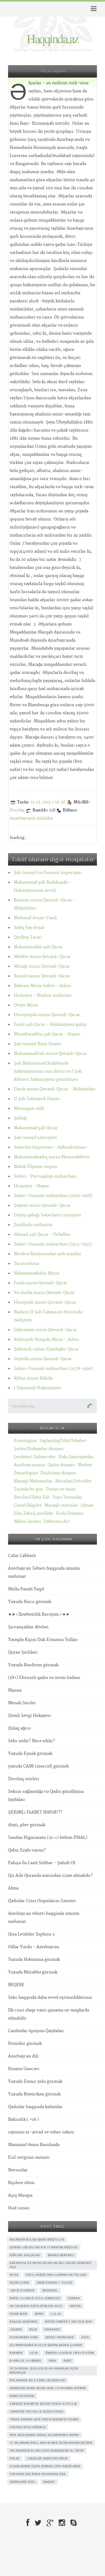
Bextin (75, 2306)
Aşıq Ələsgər (20, 2195)
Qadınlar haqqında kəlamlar (35, 2107)
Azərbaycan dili (23, 2056)
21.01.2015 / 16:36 (48, 802)
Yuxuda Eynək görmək (30, 1754)
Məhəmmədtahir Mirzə (36, 1273)
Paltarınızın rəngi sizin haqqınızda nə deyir (47, 2451)
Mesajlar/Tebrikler (73, 1481)
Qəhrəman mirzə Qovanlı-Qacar (45, 1330)
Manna (15, 1690)
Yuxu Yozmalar (67, 1497)
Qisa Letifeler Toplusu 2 (31, 1934)
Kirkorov (52, 2329)
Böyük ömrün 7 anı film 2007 (69, 2322)
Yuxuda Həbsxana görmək (34, 1960)
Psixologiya (25, 1441)
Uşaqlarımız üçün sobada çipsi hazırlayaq (45, 2466)
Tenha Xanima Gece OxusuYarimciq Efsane (44, 2419)
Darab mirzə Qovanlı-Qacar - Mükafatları (55, 1089)
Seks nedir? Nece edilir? (31, 1741)
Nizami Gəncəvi (24, 2069)
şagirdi (16, 2329)
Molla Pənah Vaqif (26, 1589)
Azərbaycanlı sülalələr (31, 818)
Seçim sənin (19, 2283)
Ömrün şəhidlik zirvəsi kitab (70, 2353)
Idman (87, 1505)
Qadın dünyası (61, 1465)
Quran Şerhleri (23, 1652)
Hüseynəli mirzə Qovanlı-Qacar (45, 1302)
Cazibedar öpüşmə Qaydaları (36, 2031)
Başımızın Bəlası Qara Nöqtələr (37, 2239)
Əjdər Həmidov (22, 2290)
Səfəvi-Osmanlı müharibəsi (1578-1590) (53, 1369)
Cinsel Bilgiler (28, 1505)
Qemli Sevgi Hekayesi (29, 1716)
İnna (52, 2361)
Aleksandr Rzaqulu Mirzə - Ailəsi (46, 1340)
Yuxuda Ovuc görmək (28, 2427)
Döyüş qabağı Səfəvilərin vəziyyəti (47, 1215)
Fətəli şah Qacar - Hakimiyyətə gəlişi (50, 1025)
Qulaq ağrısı (20, 1728)
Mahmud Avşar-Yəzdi (35, 918)
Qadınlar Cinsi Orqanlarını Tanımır (42, 1901)
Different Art (57, 1522)
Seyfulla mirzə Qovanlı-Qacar (43, 1359)
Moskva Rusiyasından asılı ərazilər (48, 1254)
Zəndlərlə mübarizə (33, 1225)
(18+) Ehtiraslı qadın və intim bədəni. (45, 1678)
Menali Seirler (22, 1703)
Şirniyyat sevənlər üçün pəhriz (36, 2411)
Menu (93, 9)
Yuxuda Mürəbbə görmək (33, 1972)
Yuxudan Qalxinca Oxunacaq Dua (38, 2474)
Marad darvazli (61, 2255)
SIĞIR (34, 2353)
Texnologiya (26, 1473)
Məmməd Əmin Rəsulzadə (34, 2145)
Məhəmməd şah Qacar (36, 1128)
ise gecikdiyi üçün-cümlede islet (36, 2306)
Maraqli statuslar (61, 1505)
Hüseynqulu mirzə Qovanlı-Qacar (47, 1015)
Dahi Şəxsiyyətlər (76, 1457)
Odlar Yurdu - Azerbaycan (34, 1947)
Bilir (33, 2329)
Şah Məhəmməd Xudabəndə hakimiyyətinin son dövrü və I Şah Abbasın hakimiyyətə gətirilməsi (48, 1071)
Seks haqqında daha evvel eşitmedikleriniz (50, 1998)
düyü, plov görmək (27, 1825)
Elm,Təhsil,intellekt (34, 1513)
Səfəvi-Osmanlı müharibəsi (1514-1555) (53, 1244)
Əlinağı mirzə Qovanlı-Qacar (42, 966)
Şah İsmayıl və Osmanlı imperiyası (48, 873)
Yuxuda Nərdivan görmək (33, 1665)
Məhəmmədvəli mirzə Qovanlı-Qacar (50, 1054)
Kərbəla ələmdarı (25, 2361)
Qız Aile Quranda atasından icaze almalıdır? (50, 1876)
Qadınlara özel (23, 2482)
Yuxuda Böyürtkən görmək (34, 2094)
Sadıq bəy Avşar (29, 928)
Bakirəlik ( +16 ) (24, 2120)
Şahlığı (20, 1118)
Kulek (15, 2458)
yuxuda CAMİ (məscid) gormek (38, 1766)
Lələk (56, 2314)
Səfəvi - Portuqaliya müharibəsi (45, 1176)
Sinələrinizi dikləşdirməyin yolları (56, 2275)
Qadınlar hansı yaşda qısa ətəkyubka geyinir (48, 2388)
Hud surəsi (19, 2208)
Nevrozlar (18, 2170)
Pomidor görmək (25, 2044)
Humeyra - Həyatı (31, 1186)
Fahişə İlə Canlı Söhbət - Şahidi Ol (42, 1863)
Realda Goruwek (24, 2322)
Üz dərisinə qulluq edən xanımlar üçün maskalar (44, 2370)
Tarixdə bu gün (28, 1489)
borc (68, 2361)
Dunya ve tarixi (61, 1489)
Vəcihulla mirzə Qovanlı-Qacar (44, 1293)
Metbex (85, 1465)
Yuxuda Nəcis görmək (30, 1602)
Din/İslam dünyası (58, 1473)
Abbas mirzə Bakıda (33, 1378)
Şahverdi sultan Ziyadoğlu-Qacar (46, 1349)
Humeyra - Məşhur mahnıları (43, 995)
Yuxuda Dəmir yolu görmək (35, 2082)
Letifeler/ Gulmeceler (35, 1457)
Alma (13, 1888)
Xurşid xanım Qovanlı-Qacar (42, 976)
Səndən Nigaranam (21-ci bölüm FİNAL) (48, 1838)
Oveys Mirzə (26, 1005)
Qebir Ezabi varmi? (27, 1850)
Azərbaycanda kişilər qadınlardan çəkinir (46, 2345)
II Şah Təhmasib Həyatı (37, 1099)
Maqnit (49, 2482)
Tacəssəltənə (26, 1264)
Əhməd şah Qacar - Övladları (42, 1235)
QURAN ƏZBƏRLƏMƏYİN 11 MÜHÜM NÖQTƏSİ (44, 2247)
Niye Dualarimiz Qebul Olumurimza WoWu (45, 2435)
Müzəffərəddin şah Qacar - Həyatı (47, 1034)
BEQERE (16, 1985)
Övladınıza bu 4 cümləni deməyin (37, 2380)
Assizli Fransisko (60, 2337)
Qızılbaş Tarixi (28, 937)
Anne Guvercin (22, 2396)
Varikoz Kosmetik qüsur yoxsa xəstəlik (43, 2404)
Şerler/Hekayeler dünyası (39, 1449)
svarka (74, 2298)
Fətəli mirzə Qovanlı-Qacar (41, 1283)
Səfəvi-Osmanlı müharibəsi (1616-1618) (53, 1196)
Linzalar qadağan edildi (48, 2458)
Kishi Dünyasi (70, 1513)
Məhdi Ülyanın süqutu (35, 1167)
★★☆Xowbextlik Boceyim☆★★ (39, 1614)
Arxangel (50, 2290)
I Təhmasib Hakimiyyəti (37, 1388)
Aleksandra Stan (24, 2337)
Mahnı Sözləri (27, 1522)
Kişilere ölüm (21, 2183)
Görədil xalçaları (25, 2255)
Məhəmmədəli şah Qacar (38, 947)
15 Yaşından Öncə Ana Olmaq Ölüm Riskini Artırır (51, 2443)
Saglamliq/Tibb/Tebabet (63, 1441)
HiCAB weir (18, 2314)
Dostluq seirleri (24, 1779)
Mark (39, 2314)
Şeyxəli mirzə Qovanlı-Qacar (42, 1205)
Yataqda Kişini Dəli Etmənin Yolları (43, 1640)
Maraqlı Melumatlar (33, 1481)
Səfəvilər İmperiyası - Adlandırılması (50, 1147)
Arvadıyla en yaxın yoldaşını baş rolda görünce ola (50, 2265)
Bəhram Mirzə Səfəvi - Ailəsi (42, 986)
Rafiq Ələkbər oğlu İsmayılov (35, 2298)
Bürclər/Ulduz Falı (32, 1497)
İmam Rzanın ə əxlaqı (55, 2283)
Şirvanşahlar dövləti (28, 1627)
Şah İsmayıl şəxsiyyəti (35, 1138)
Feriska (17, 810)
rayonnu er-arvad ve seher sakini (41, 2132)
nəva (14, 2275)
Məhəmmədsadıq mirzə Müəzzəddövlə (51, 1157)
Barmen (16, 2353)
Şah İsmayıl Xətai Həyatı (37, 1044)
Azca (85, 2337)
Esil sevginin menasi (29, 2157)
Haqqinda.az (52, 38)
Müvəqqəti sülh (29, 1109)
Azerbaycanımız (29, 1465)
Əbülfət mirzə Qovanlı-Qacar (42, 957)
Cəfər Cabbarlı (22, 1556)
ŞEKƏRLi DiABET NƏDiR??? (35, 1812)
